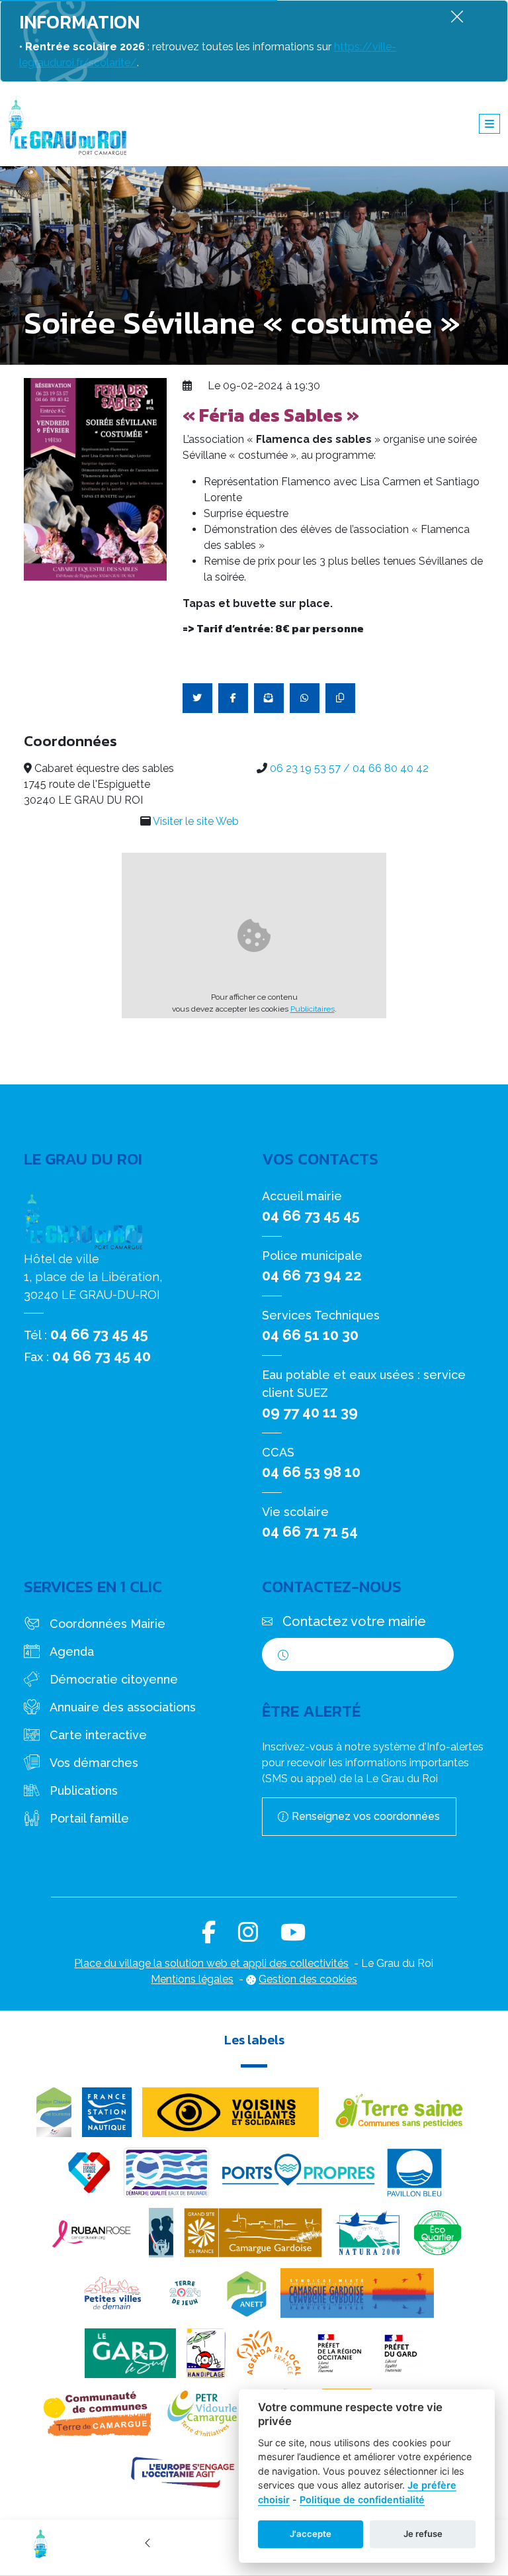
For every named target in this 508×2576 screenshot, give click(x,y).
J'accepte (311, 2534)
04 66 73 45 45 (99, 1334)
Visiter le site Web (196, 821)
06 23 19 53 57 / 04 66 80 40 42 (349, 768)
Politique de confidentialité (362, 2500)
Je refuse (423, 2534)
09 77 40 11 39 (310, 1412)
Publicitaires (313, 1009)
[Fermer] (457, 16)
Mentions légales (192, 1979)
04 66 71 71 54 (310, 1531)
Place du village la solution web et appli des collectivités (211, 1963)
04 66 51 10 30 (310, 1335)
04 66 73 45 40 (102, 1356)
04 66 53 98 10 (311, 1472)
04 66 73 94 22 (312, 1275)
